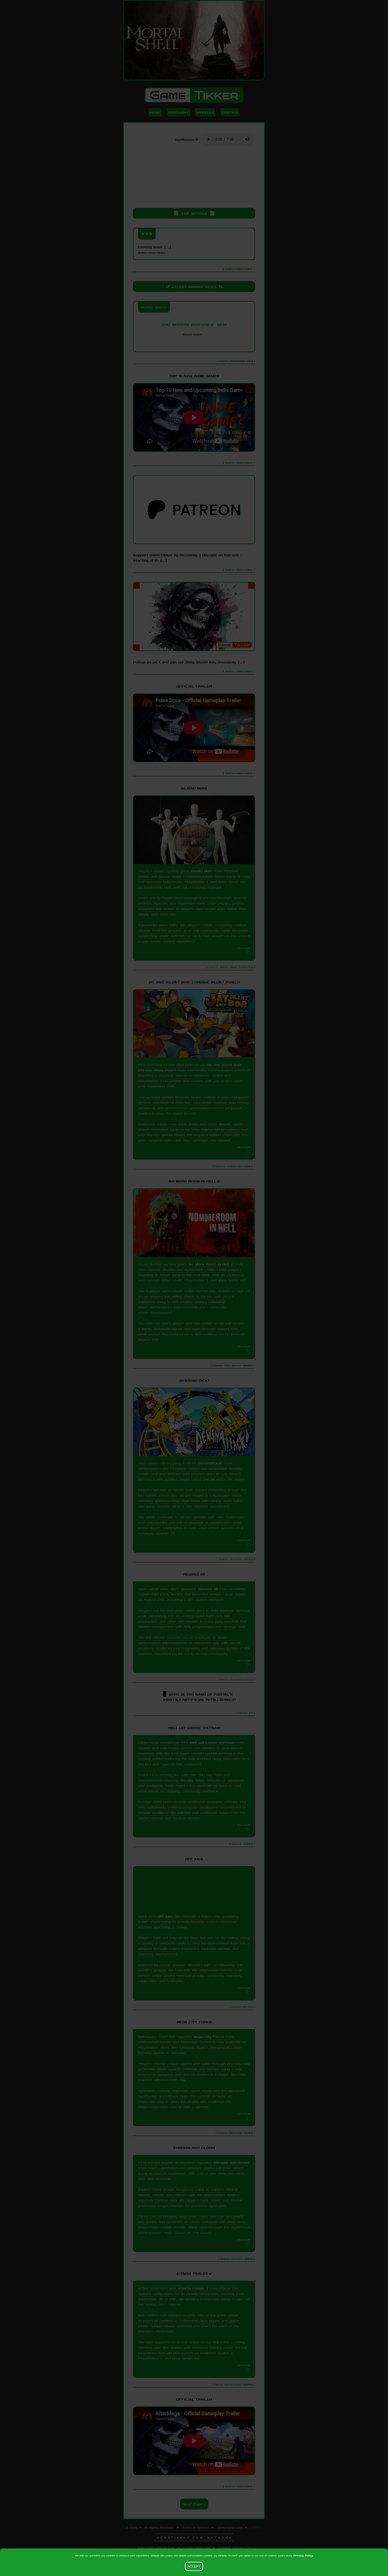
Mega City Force (208, 2049)
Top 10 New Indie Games (194, 376)
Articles (205, 112)
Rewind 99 (208, 1593)
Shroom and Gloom (231, 2178)
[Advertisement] (194, 177)
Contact (230, 112)
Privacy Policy (303, 2555)
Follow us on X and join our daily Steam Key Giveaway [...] (189, 662)
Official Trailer (194, 686)
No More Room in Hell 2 (211, 1264)
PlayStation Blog (194, 344)
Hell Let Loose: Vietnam (212, 1750)
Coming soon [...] (154, 249)
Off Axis (165, 1924)
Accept (194, 2566)
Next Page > (194, 2524)
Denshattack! (210, 1463)
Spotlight (178, 112)
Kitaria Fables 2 (193, 2308)
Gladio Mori (202, 871)
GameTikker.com (229, 2547)
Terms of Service (195, 2547)
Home (155, 112)
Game (194, 95)
